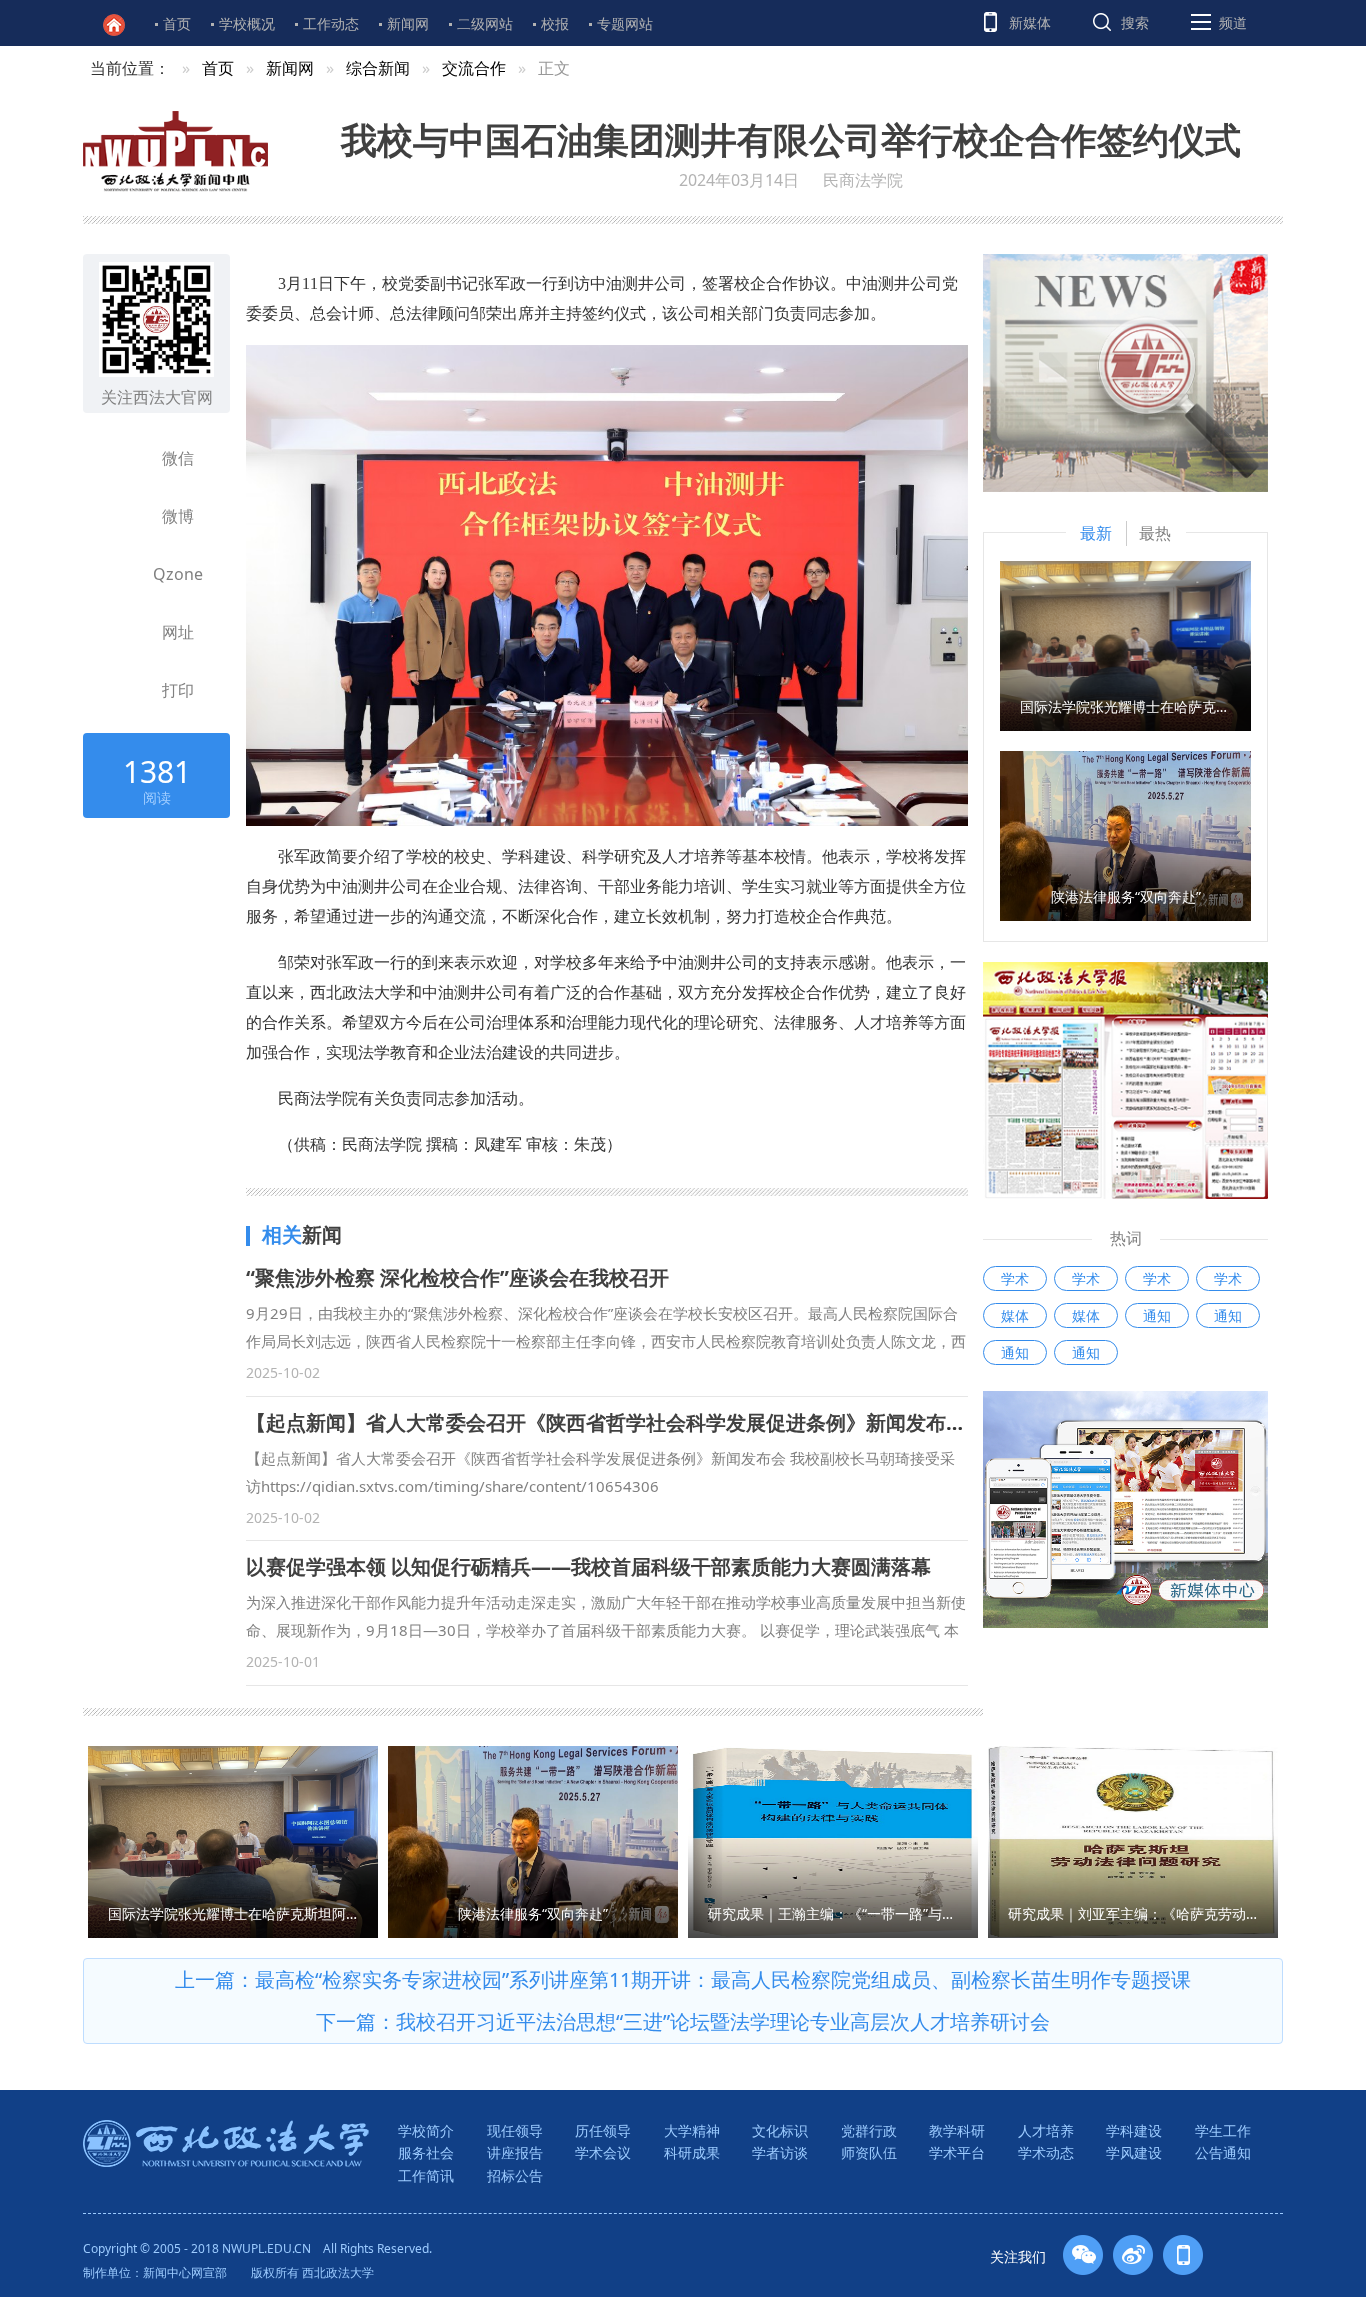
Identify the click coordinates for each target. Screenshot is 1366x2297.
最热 (1155, 533)
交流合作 (474, 68)
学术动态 (1046, 2152)
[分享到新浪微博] (124, 516)
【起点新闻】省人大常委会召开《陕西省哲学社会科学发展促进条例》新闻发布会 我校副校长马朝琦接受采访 (728, 1422)
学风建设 (1134, 2152)
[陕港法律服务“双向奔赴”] (1125, 834)
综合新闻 (378, 68)
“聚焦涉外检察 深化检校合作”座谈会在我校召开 (457, 1277)
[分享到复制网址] (124, 632)
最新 (1096, 533)
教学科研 (957, 2130)
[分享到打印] (124, 690)
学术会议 (603, 2152)
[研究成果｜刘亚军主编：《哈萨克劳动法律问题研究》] (1133, 1840)
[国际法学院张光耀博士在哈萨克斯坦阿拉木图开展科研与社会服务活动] (1125, 644)
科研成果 (692, 2152)
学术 (1015, 1278)
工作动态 (331, 23)
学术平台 (957, 2152)
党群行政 (869, 2130)
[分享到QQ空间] (124, 574)
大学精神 (692, 2130)
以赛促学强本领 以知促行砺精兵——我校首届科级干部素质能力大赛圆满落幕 (588, 1566)
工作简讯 (426, 2175)
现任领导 (515, 2130)
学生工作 (1223, 2130)
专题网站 (625, 23)
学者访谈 (780, 2152)
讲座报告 (515, 2152)
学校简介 (426, 2130)
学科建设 (1134, 2130)
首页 (177, 23)
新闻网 (408, 23)
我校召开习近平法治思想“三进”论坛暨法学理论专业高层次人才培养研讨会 (723, 2021)
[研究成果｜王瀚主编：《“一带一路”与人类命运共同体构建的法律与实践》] (833, 1840)
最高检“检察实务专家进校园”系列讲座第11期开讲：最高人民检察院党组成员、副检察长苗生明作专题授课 (723, 1979)
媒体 (1015, 1315)
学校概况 (247, 23)
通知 (1157, 1315)
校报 (555, 23)
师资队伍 (869, 2152)
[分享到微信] (124, 458)
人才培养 (1046, 2130)
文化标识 (780, 2130)
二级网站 (485, 23)
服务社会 (426, 2152)
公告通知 (1223, 2152)
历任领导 (603, 2130)
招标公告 (515, 2175)
